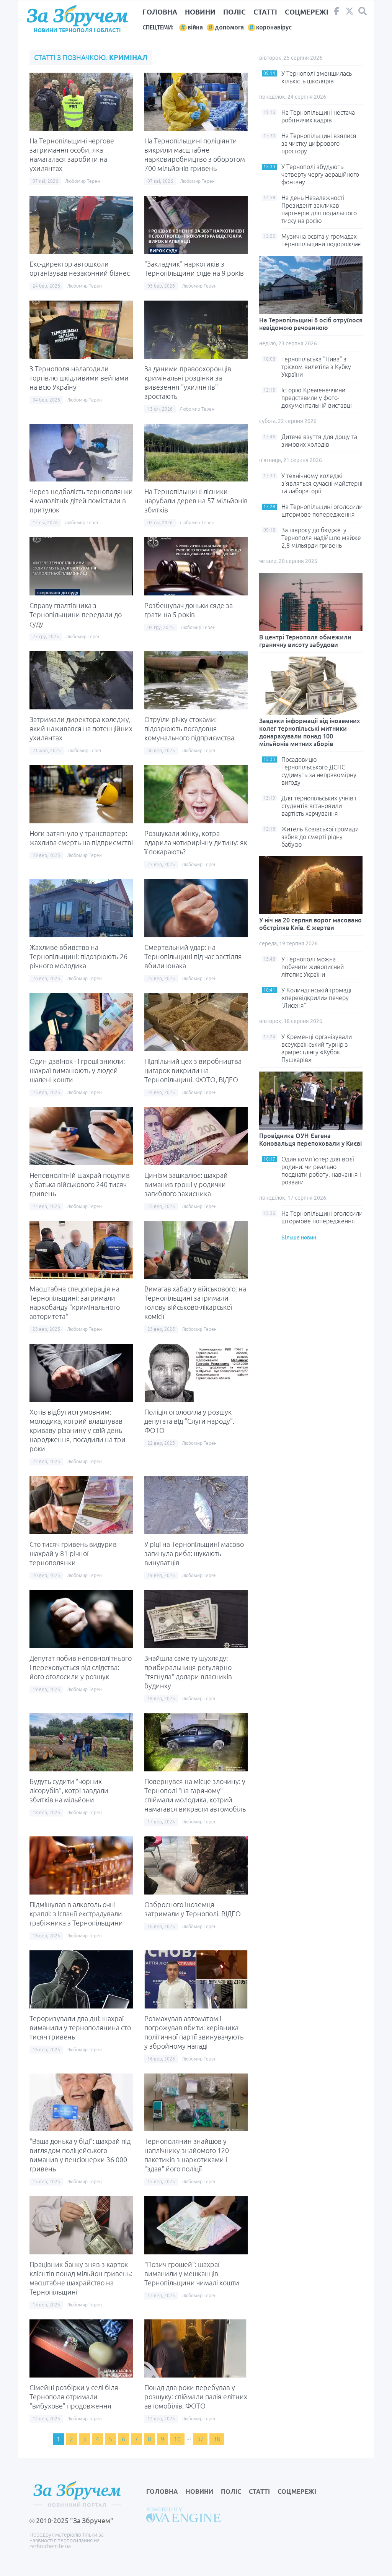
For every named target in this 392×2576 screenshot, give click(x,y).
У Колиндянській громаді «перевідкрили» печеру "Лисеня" (316, 998)
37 (200, 2439)
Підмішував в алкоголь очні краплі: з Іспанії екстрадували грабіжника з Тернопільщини (76, 1914)
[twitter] (350, 13)
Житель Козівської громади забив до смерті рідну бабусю (320, 837)
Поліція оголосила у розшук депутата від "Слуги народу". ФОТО (189, 1421)
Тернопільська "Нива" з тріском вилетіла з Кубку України (316, 367)
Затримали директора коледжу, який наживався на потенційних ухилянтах (81, 729)
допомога (229, 27)
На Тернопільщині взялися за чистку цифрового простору (319, 143)
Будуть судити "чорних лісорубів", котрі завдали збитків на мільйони (69, 1791)
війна (195, 27)
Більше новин (299, 1238)
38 (217, 2439)
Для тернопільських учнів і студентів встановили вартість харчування (319, 806)
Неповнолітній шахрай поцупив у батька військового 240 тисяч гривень (80, 1184)
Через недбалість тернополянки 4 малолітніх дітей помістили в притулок (81, 501)
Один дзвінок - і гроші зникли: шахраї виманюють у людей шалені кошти (77, 1070)
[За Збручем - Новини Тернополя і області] (77, 16)
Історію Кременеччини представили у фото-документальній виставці (317, 398)
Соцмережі (307, 12)
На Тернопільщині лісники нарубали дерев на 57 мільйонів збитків (196, 501)
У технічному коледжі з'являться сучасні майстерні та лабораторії (322, 483)
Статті (265, 12)
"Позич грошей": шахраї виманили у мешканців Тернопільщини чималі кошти (192, 2274)
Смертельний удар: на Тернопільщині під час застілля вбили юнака (193, 956)
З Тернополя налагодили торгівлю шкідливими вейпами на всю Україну (79, 378)
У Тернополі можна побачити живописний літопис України (313, 967)
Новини (200, 12)
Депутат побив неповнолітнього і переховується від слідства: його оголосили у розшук (81, 1667)
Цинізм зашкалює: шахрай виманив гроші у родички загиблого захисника (186, 1184)
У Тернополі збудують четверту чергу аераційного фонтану (320, 174)
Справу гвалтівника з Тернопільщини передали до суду (76, 615)
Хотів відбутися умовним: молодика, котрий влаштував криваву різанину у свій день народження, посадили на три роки (78, 1430)
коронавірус (274, 27)
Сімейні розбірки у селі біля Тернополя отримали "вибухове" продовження (74, 2397)
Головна (160, 12)
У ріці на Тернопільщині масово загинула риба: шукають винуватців (194, 1553)
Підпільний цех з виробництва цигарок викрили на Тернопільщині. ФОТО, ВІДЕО (193, 1070)
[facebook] (336, 13)
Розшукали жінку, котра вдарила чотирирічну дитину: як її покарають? (196, 842)
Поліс (234, 12)
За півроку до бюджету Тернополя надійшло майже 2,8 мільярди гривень (321, 538)
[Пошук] (363, 11)
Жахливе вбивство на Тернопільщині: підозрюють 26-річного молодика (79, 956)
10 (177, 2439)
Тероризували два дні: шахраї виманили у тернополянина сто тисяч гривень (80, 2028)
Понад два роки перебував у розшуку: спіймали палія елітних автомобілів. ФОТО (196, 2397)
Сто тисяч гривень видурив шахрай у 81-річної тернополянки (73, 1553)
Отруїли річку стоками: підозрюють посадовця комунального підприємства (189, 729)
